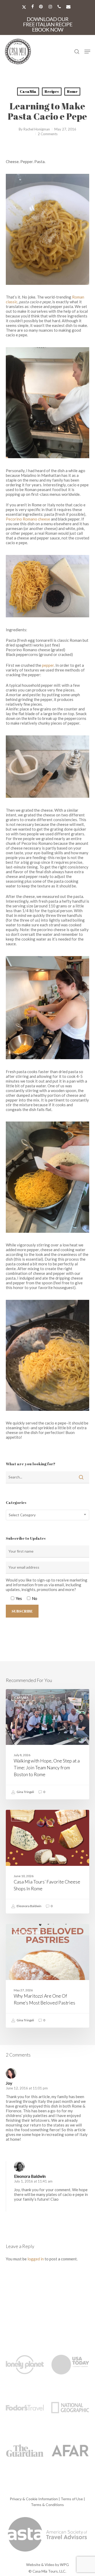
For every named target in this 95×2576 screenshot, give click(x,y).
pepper (48, 665)
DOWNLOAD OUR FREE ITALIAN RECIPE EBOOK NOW (48, 24)
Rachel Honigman (37, 129)
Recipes (52, 91)
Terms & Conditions (47, 2505)
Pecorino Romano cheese (28, 519)
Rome (72, 91)
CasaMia (28, 91)
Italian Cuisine (27, 1932)
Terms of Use (72, 2499)
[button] (87, 52)
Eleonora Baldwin (29, 1906)
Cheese (21, 1818)
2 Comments (48, 134)
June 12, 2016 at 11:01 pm (27, 2088)
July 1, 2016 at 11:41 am (33, 2181)
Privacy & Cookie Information (34, 2499)
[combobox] (48, 1515)
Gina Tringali (25, 1792)
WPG (64, 2565)
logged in (36, 2259)
